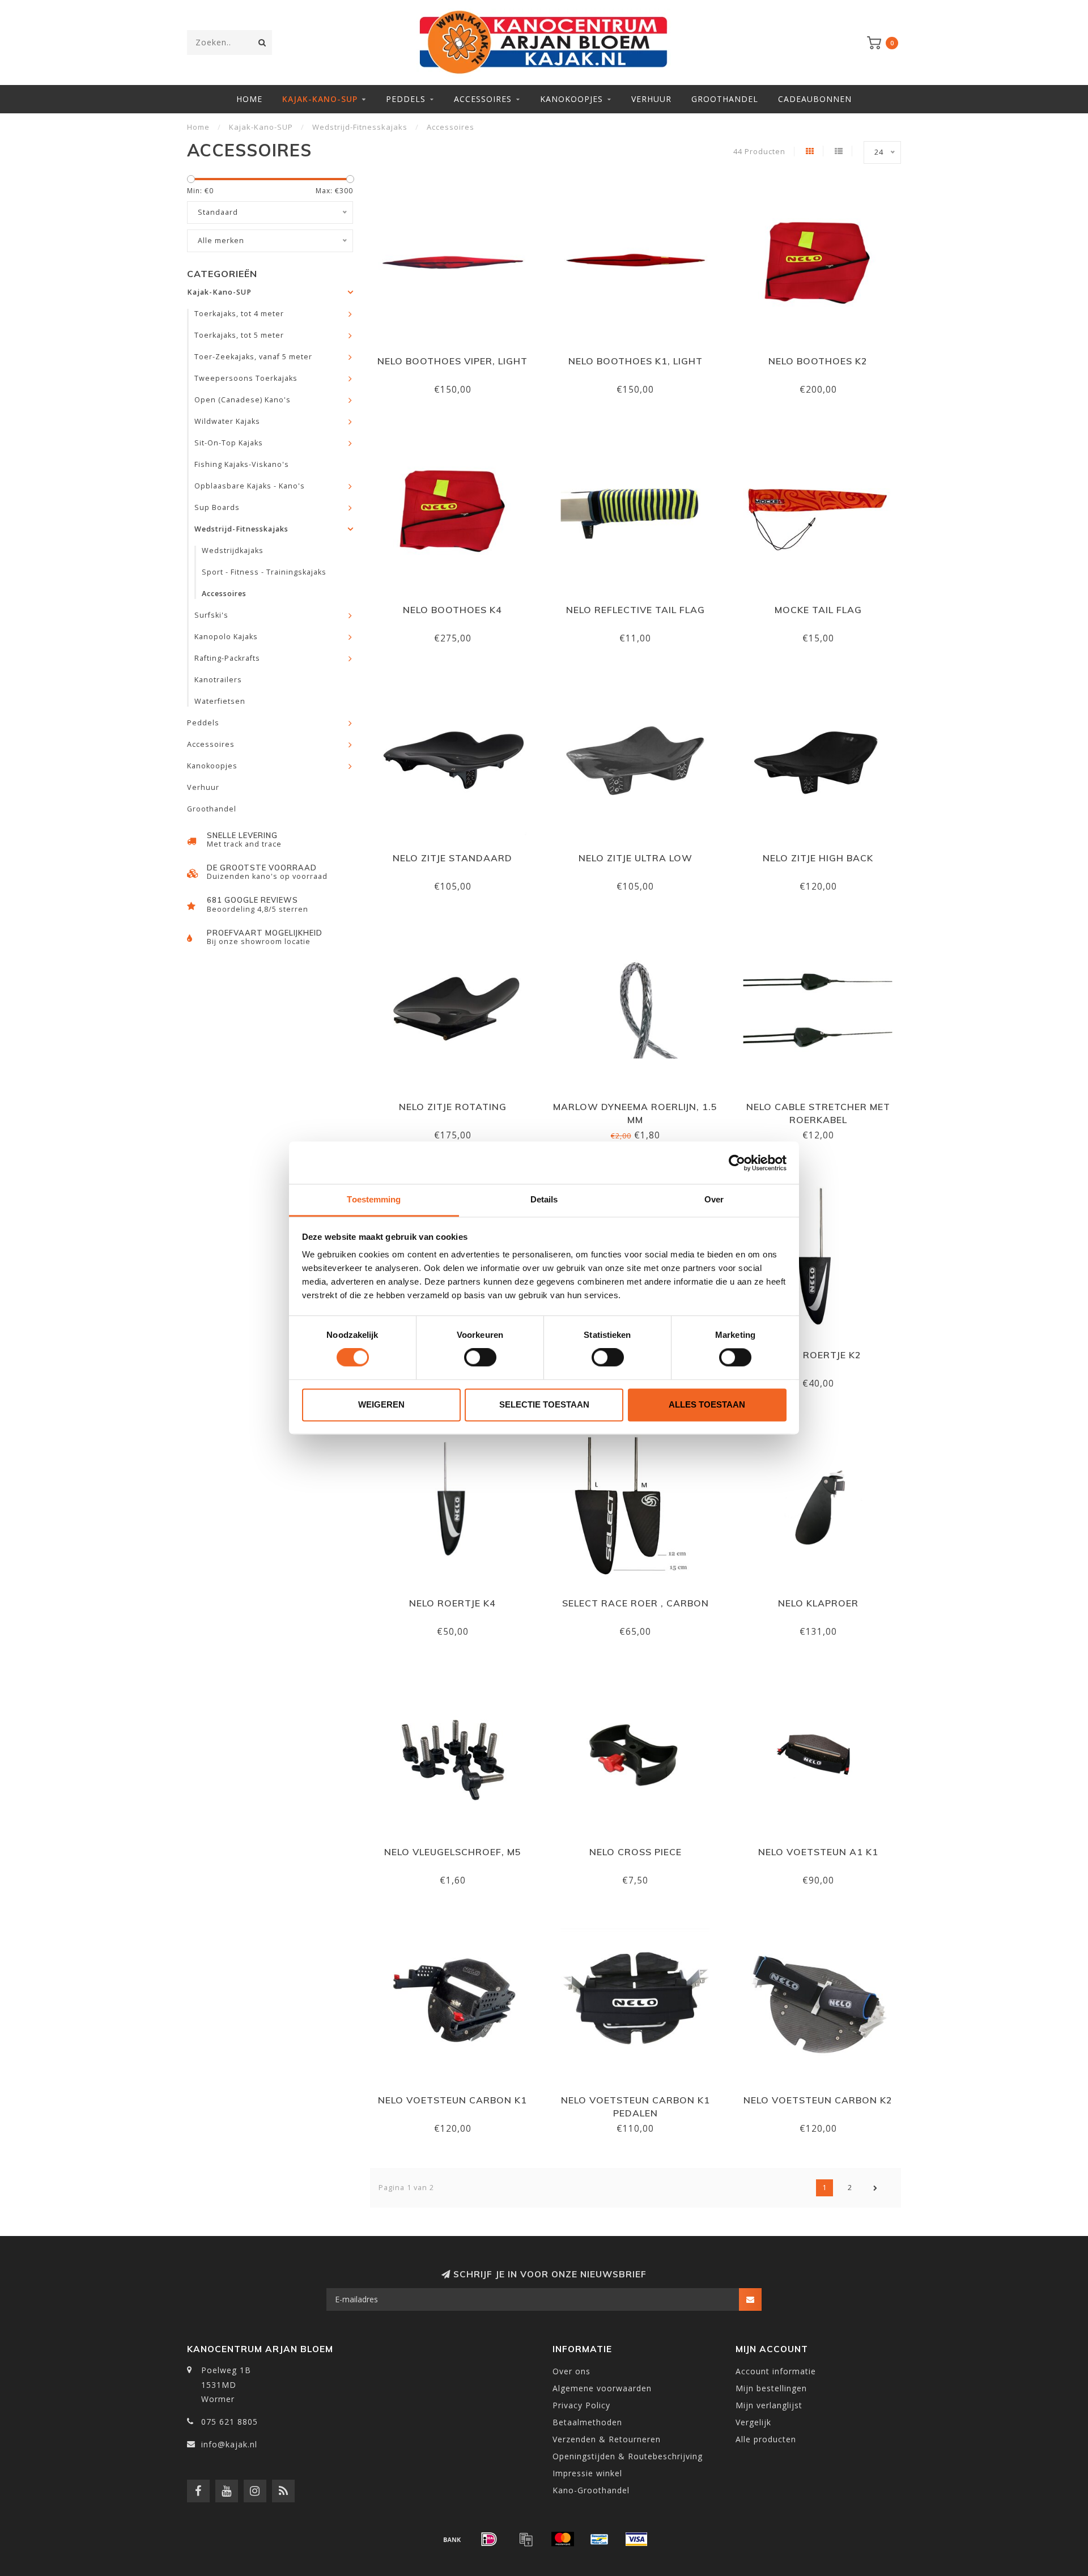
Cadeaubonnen (815, 99)
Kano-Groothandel (591, 2490)
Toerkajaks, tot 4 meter (239, 314)
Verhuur (651, 99)
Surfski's (211, 615)
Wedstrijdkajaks (233, 551)
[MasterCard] (563, 2539)
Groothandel (725, 99)
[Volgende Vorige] (875, 2188)
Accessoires (483, 99)
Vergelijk (753, 2422)
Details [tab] (544, 1199)
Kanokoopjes (571, 99)
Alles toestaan (707, 1404)
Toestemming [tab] (374, 1199)
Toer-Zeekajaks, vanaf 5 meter (253, 357)
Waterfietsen (220, 701)
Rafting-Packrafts (227, 658)
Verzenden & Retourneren (607, 2439)
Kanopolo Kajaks (226, 637)
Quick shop (458, 357)
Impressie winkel (587, 2473)
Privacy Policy (581, 2405)
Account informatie (776, 2371)
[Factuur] (526, 2539)
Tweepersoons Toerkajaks (246, 378)
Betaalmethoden (587, 2422)
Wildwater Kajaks (227, 421)
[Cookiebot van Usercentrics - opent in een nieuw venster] (737, 1163)
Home (249, 99)
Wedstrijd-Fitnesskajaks (241, 529)
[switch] (480, 1358)
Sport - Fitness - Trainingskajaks (264, 572)
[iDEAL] (489, 2539)
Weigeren (381, 1404)
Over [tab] (714, 1199)
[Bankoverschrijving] (452, 2539)
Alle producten (766, 2439)
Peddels (406, 99)
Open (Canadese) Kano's (243, 400)
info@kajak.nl (229, 2444)
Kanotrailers (218, 680)
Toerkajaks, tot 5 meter (239, 335)
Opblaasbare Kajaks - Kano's (250, 486)
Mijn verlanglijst (769, 2405)
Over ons (571, 2371)
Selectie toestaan (544, 1404)
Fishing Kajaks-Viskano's (242, 464)
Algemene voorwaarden (602, 2388)
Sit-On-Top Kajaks (229, 443)
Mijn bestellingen (771, 2388)
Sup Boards (217, 507)
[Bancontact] (600, 2539)
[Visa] (636, 2539)
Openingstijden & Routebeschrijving (628, 2456)
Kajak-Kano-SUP (320, 99)
